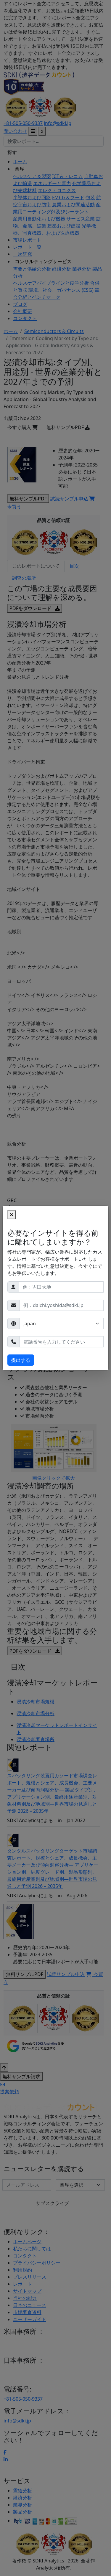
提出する (21, 1360)
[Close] (12, 1215)
